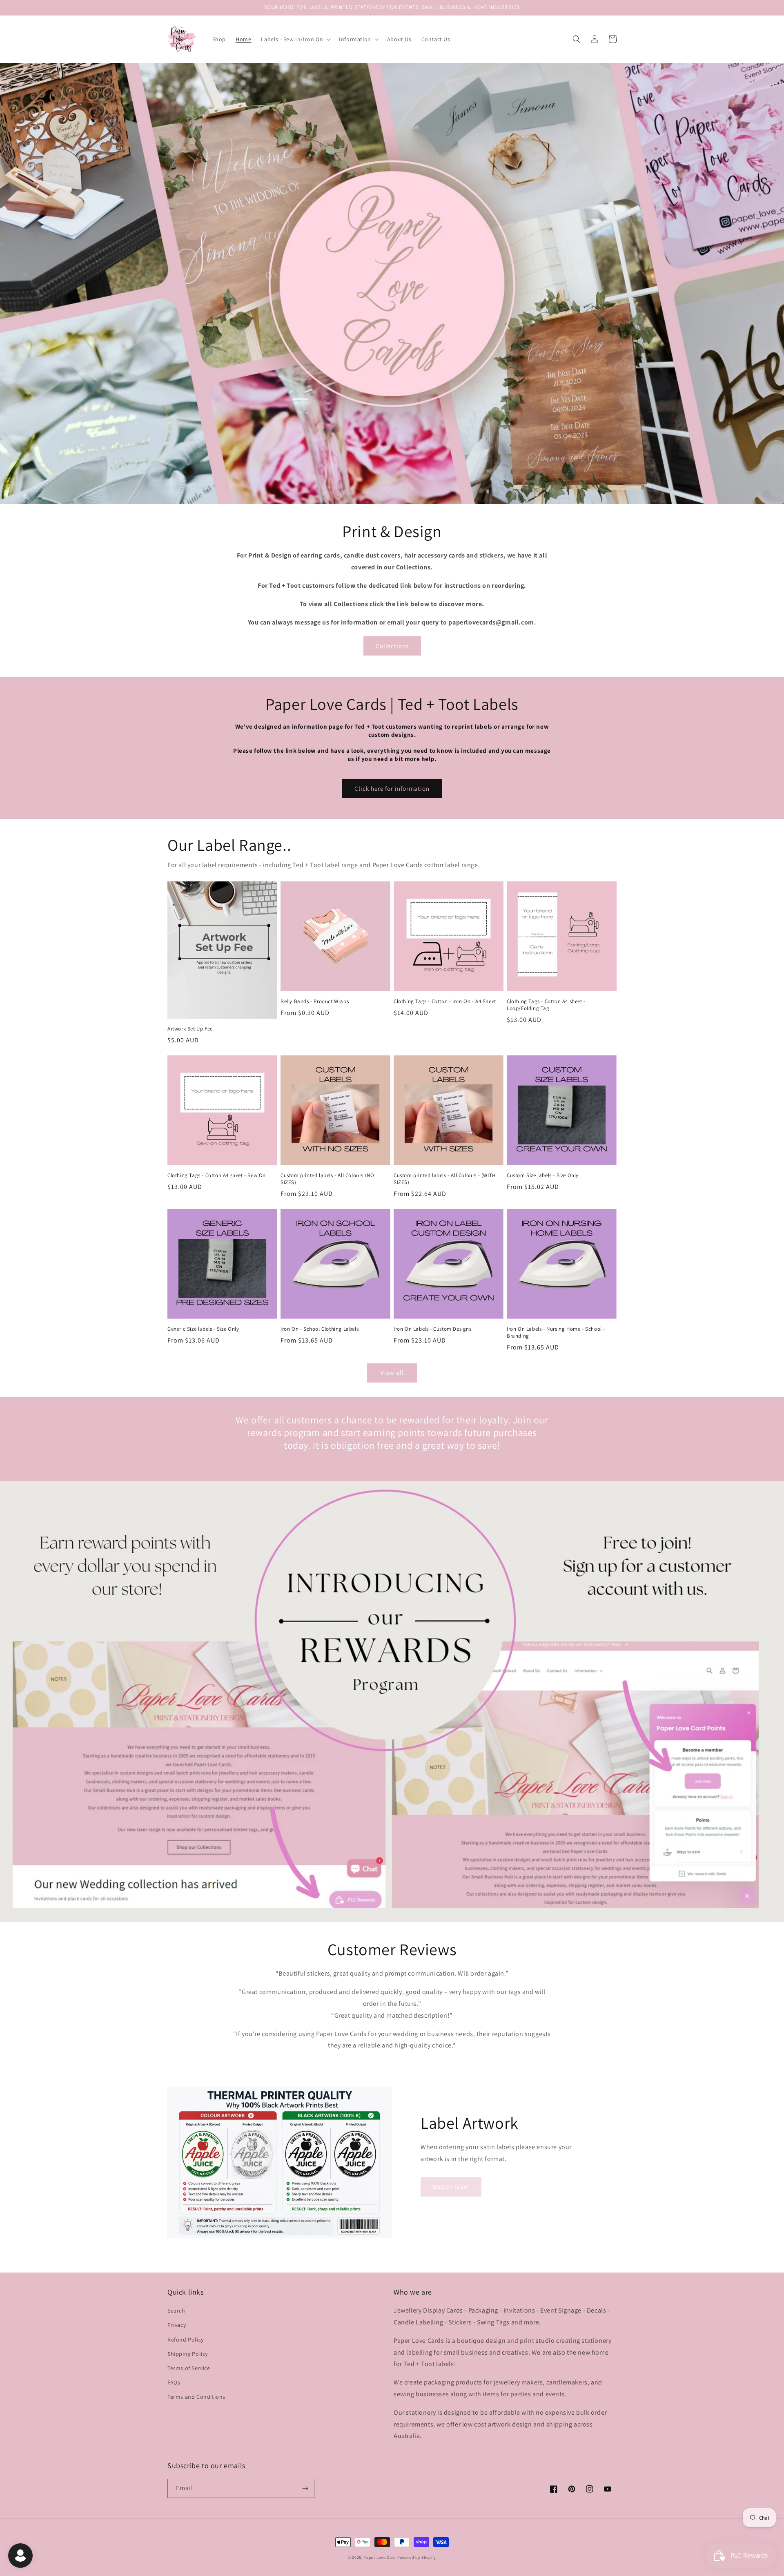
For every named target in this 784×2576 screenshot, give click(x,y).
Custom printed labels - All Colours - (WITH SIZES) (445, 1179)
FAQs (174, 2382)
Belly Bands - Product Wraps (315, 1001)
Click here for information (392, 788)
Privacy (177, 2325)
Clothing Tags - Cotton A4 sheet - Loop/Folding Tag (546, 1005)
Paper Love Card (380, 2557)
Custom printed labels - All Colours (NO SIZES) (327, 1179)
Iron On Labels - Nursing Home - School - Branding (556, 1333)
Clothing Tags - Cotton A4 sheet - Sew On (217, 1175)
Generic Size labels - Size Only (203, 1329)
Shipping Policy (188, 2354)
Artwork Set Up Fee (190, 1029)
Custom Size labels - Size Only (543, 1175)
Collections (392, 646)
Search (176, 2311)
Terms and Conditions (196, 2397)
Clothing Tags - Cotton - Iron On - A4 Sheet (445, 1001)
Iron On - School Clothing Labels (320, 1329)
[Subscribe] (305, 2488)
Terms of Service (189, 2368)
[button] (295, 39)
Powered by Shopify (417, 2557)
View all (392, 1373)
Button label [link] (451, 2187)
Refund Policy (186, 2340)
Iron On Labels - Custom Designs (433, 1329)
